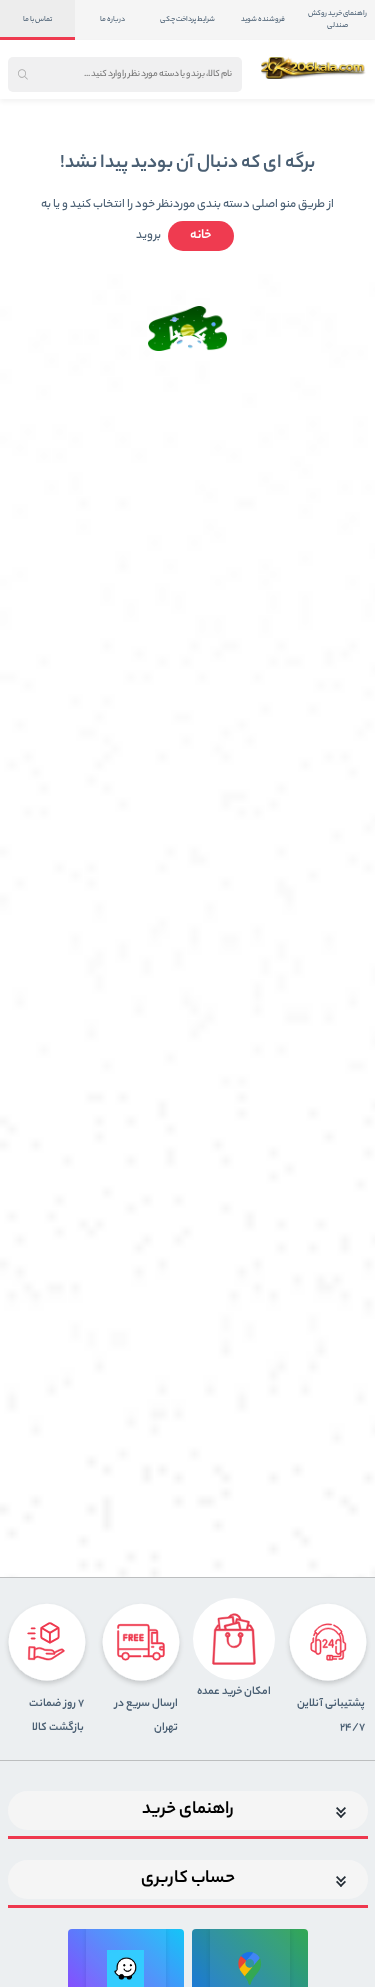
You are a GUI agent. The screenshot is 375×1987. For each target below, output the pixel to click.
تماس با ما (37, 20)
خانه (201, 235)
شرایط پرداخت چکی (187, 20)
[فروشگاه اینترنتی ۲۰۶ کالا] (314, 68)
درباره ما (112, 20)
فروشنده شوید (263, 20)
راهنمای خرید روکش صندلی (337, 20)
